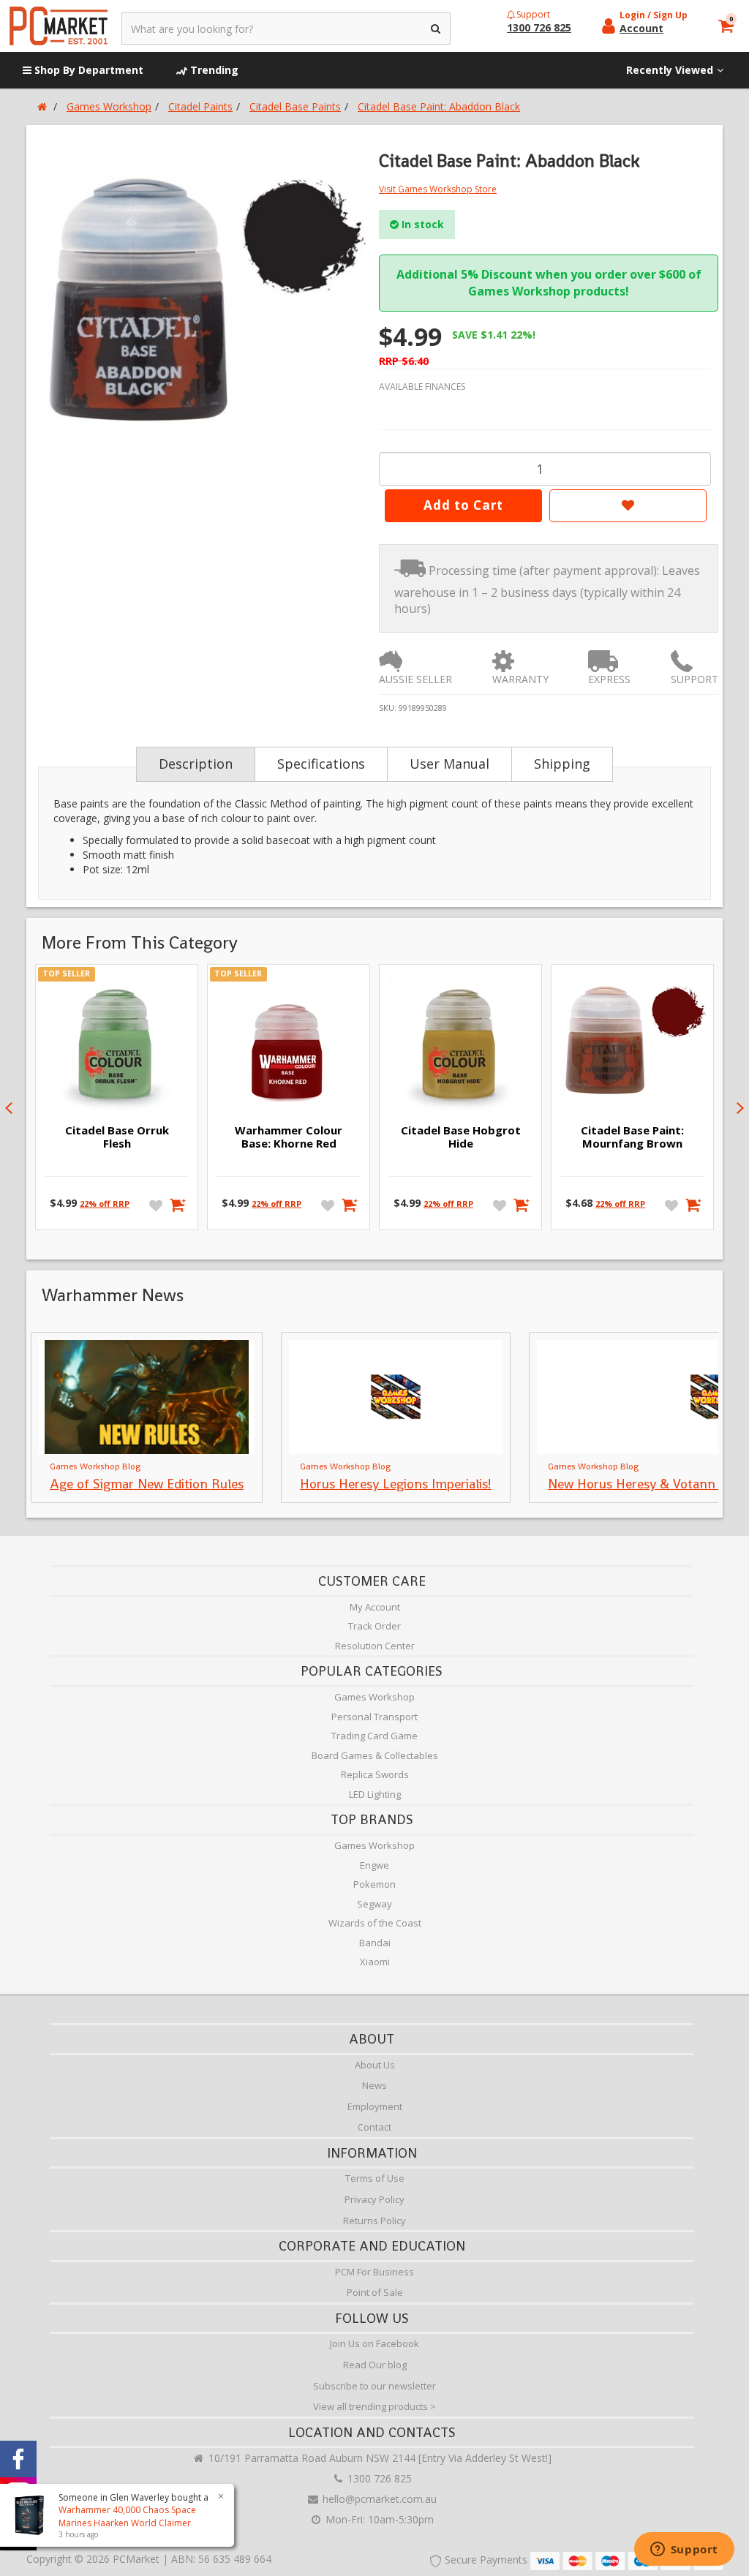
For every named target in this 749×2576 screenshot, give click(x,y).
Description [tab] (196, 764)
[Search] (436, 29)
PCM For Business (374, 2272)
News (374, 2085)
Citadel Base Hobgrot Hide (461, 1137)
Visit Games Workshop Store (438, 189)
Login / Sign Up (654, 15)
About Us (375, 2065)
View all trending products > (374, 2406)
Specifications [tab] (321, 764)
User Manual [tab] (449, 764)
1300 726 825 (378, 2478)
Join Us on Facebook (374, 2343)
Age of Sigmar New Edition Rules (147, 1484)
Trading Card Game (374, 1736)
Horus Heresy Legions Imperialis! (396, 1484)
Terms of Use (375, 2178)
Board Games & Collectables (375, 1755)
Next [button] (740, 1108)
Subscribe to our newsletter (374, 2386)
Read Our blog (375, 2365)
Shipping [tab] (562, 764)
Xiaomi (375, 1962)
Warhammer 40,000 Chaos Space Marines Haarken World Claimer (127, 2516)
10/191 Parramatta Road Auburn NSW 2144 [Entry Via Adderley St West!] (379, 2458)
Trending (213, 70)
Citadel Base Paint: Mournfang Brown (632, 1137)
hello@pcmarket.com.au (378, 2499)
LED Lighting (375, 1794)
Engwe (374, 1865)
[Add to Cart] (178, 1205)
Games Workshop (374, 1697)
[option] (200, 301)
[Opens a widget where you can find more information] (684, 2550)
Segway (374, 1904)
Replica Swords (375, 1774)
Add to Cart (463, 505)
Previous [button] (9, 1108)
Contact (374, 2127)
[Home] (42, 106)
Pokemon (374, 1884)
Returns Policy (374, 2221)
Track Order (374, 1626)
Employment (375, 2106)
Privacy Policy (374, 2199)
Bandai (375, 1943)
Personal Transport (374, 1717)
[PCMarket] (59, 26)
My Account (375, 1607)
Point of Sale (375, 2292)
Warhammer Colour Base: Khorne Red (289, 1137)
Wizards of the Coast (375, 1923)
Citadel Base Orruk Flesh (117, 1137)
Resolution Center (375, 1646)
